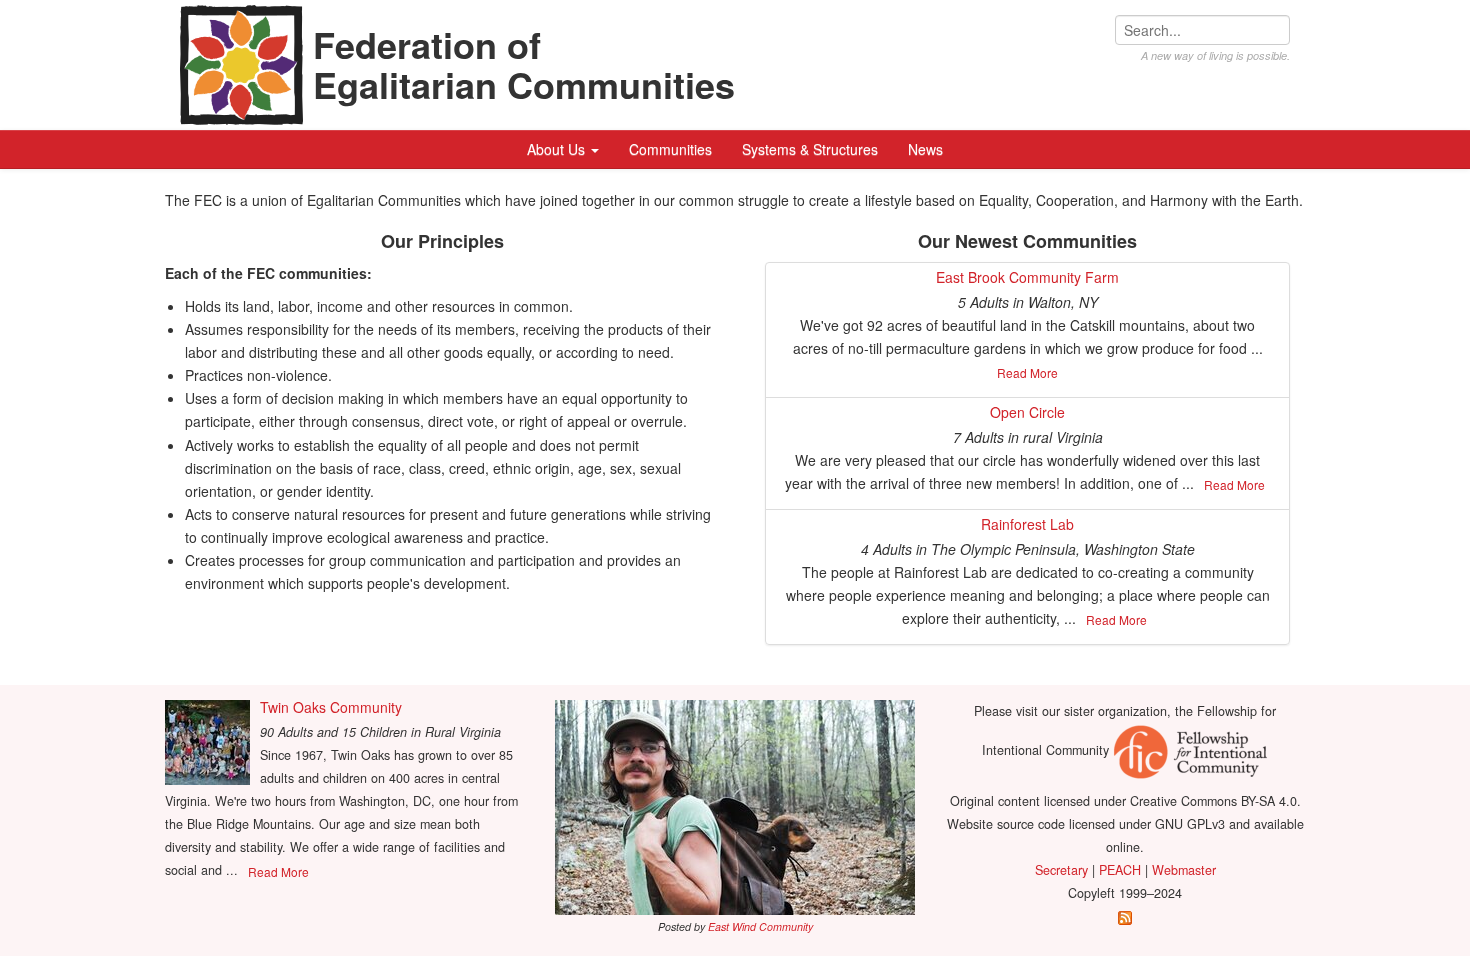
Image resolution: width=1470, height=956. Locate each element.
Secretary (1061, 870)
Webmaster (1184, 870)
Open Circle (1027, 412)
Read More (1027, 372)
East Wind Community (760, 926)
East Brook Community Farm (1027, 277)
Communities (670, 149)
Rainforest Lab (1027, 524)
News (925, 149)
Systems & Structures (810, 149)
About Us (558, 149)
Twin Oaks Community (331, 707)
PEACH (1120, 870)
